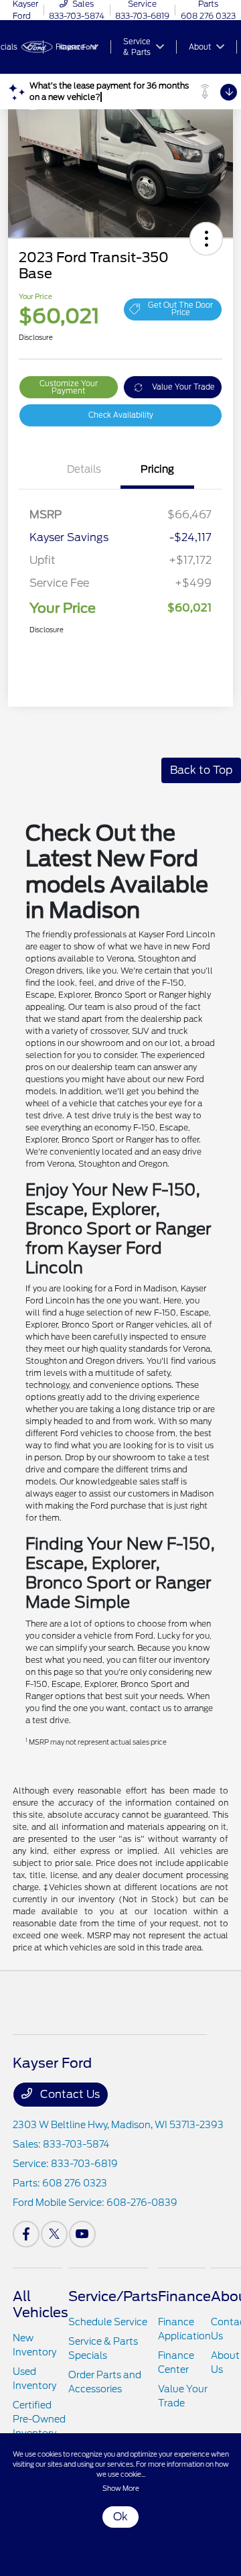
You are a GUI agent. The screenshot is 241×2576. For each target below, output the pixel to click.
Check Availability (121, 415)
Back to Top (201, 770)
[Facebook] (26, 2234)
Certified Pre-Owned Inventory (39, 2419)
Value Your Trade (183, 387)
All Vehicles (41, 2304)
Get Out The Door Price (180, 309)
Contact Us (69, 2094)
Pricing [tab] (157, 469)
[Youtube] (82, 2234)
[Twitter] (54, 2234)
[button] (206, 239)
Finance (184, 2296)
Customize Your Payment (69, 387)
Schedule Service (108, 2322)
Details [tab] (84, 469)
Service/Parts (113, 2296)
